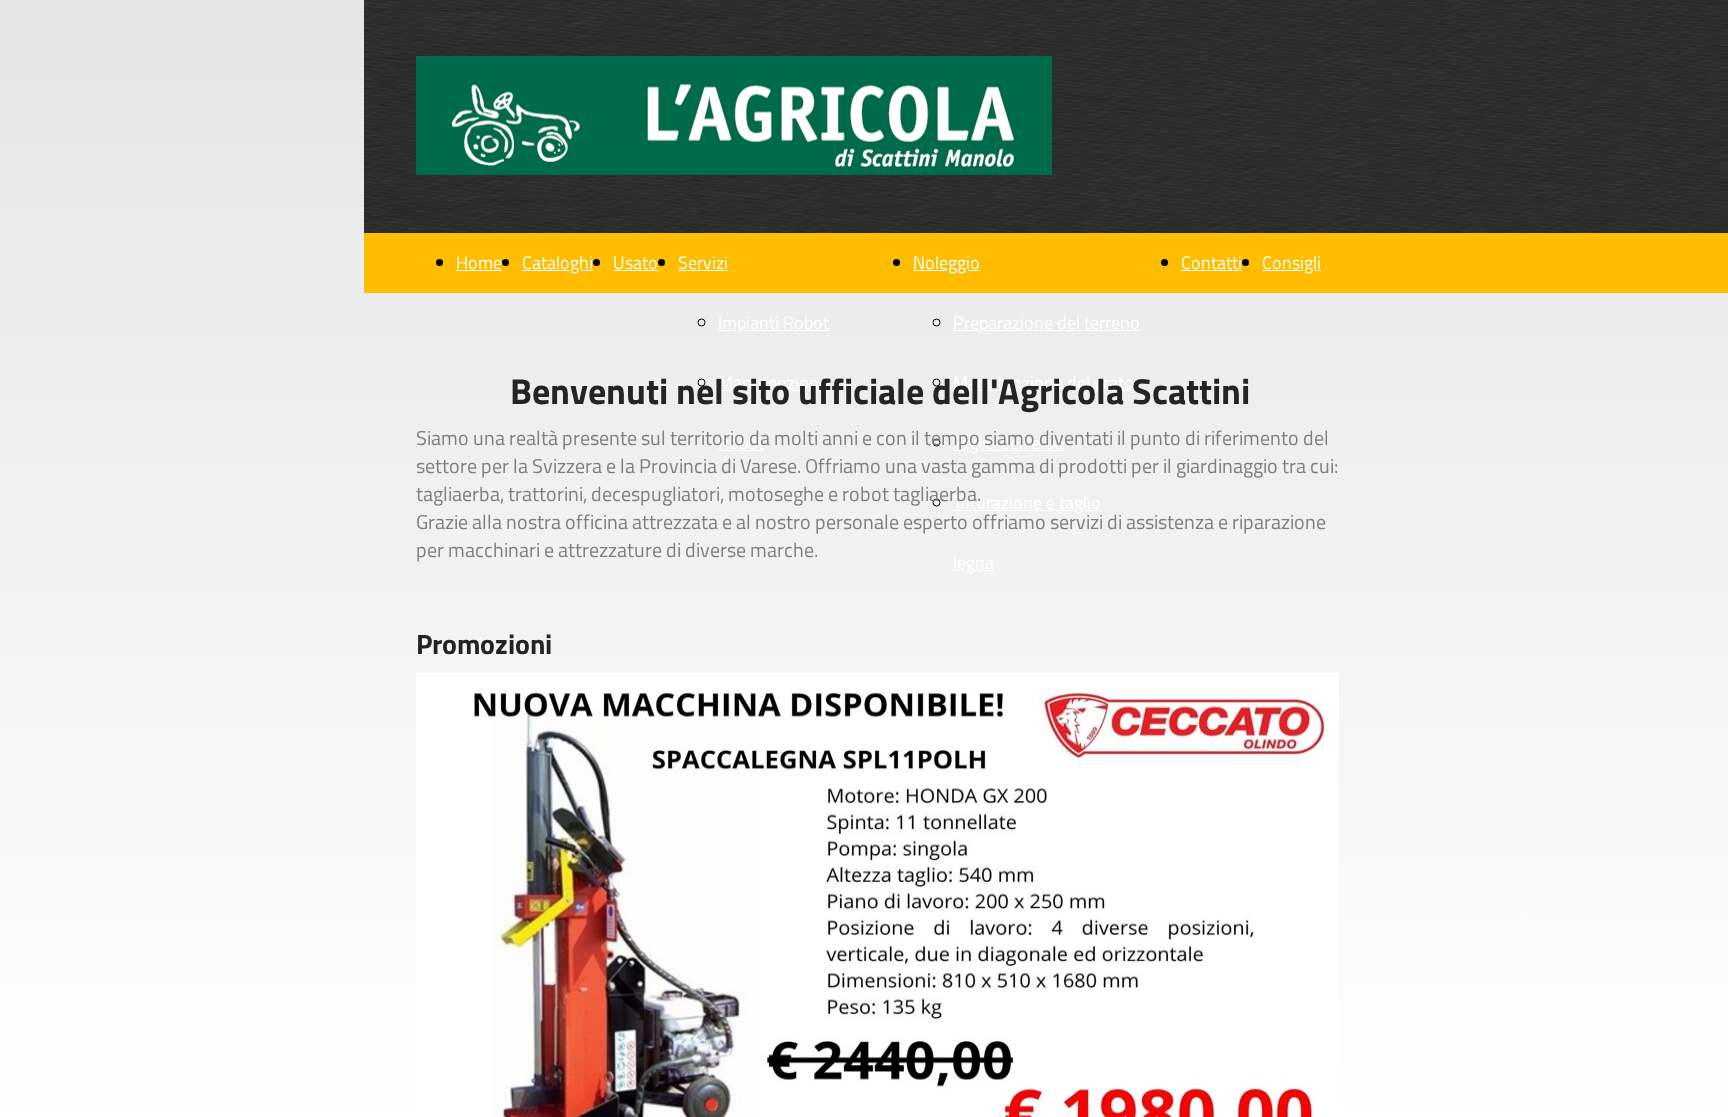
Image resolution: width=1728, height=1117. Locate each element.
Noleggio (946, 262)
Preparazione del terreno (1046, 322)
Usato (635, 262)
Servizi (703, 262)
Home (479, 262)
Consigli (1291, 262)
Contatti (1211, 262)
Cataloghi (557, 262)
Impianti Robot (773, 322)
